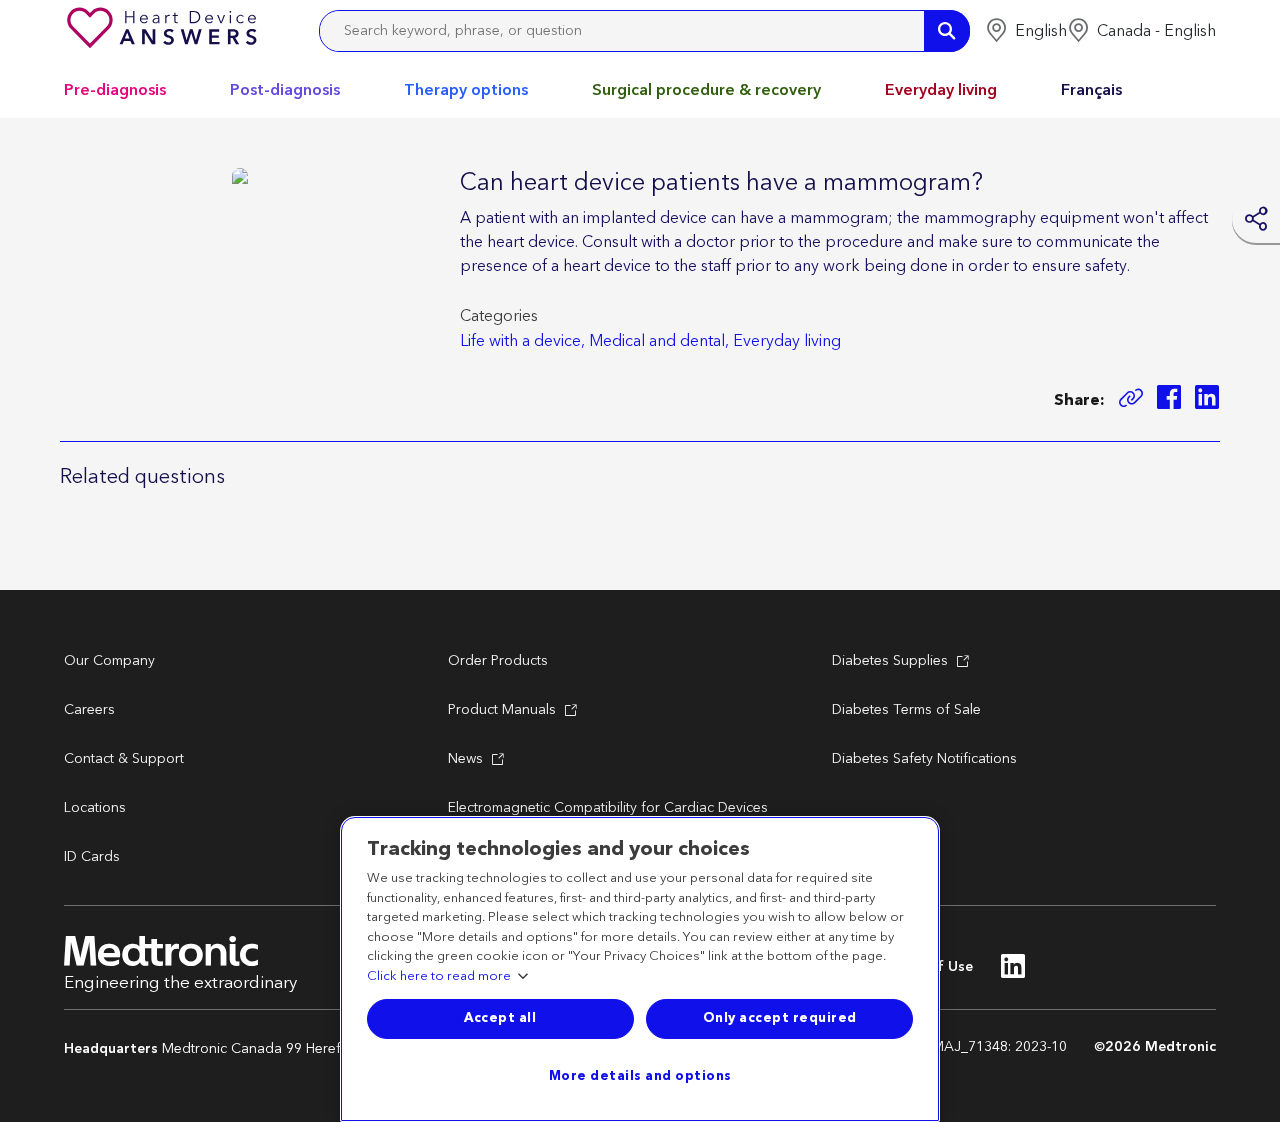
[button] (1026, 31)
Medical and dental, (659, 341)
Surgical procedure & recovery (706, 90)
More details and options (640, 1076)
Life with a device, (522, 341)
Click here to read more (439, 977)
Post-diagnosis (285, 90)
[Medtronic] (164, 31)
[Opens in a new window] (1169, 400)
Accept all (500, 1018)
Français (1091, 90)
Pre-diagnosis (115, 90)
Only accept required (780, 1018)
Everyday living (941, 90)
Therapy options (466, 90)
